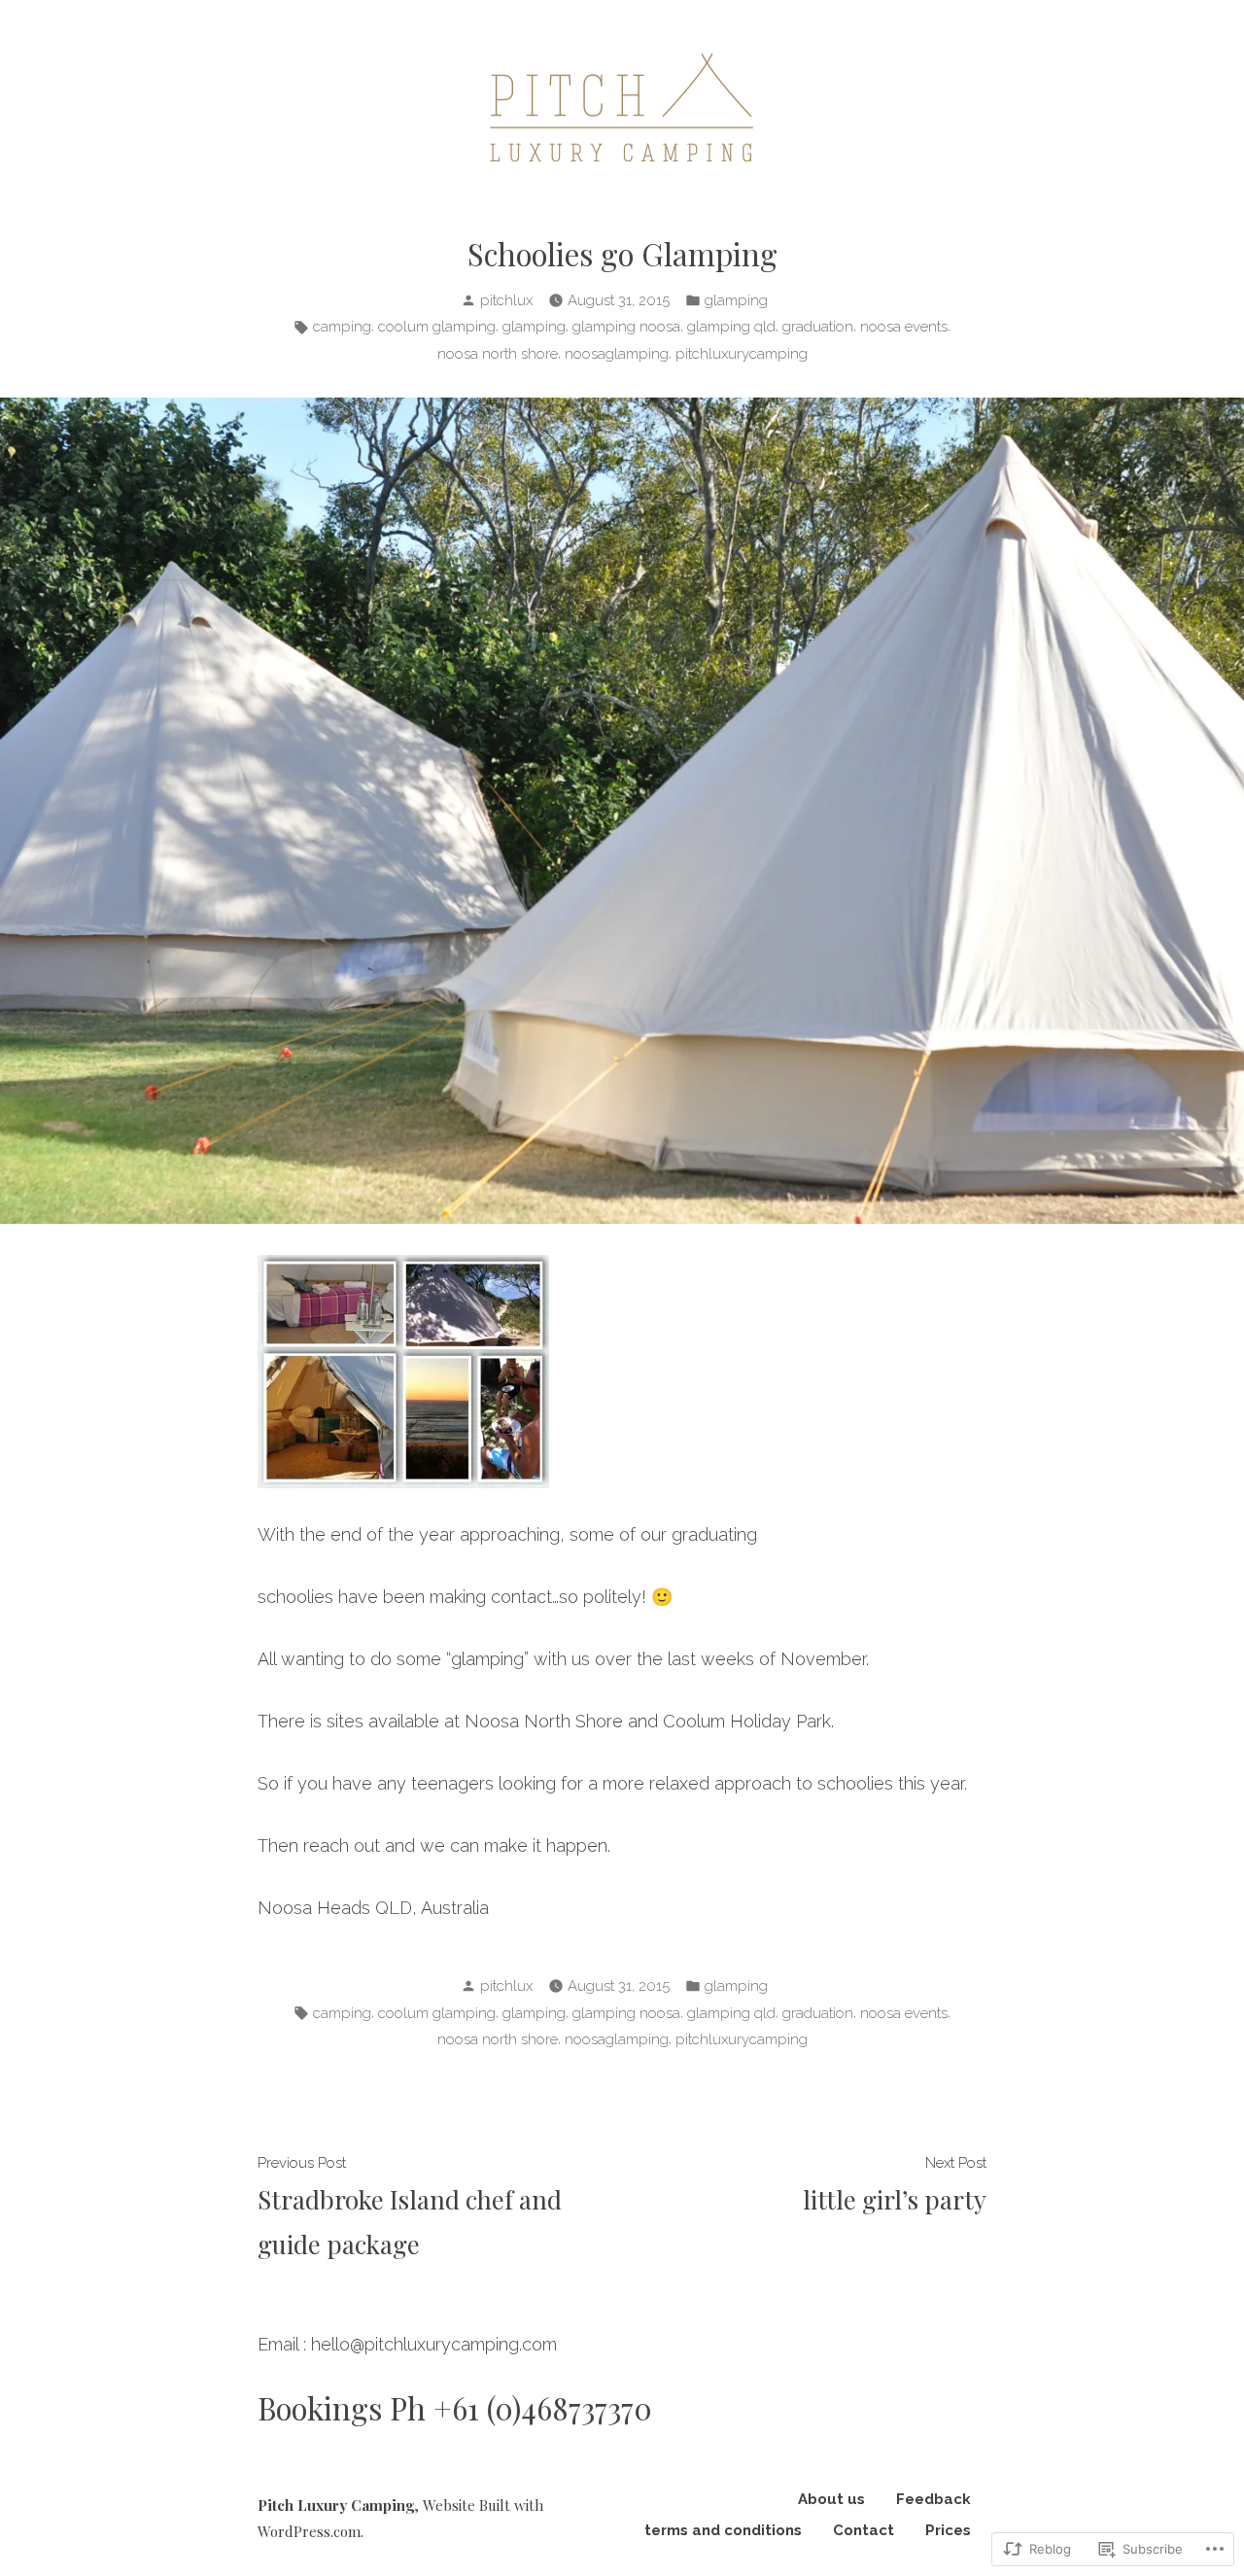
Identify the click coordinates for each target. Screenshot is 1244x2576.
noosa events (904, 327)
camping (342, 327)
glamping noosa (626, 327)
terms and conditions (723, 2530)
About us (831, 2499)
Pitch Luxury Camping (336, 2505)
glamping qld (731, 327)
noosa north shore (498, 354)
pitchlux (506, 300)
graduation (818, 327)
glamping (736, 300)
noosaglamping (617, 354)
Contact (864, 2530)
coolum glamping (437, 327)
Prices (948, 2530)
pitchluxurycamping (742, 354)
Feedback (933, 2499)
